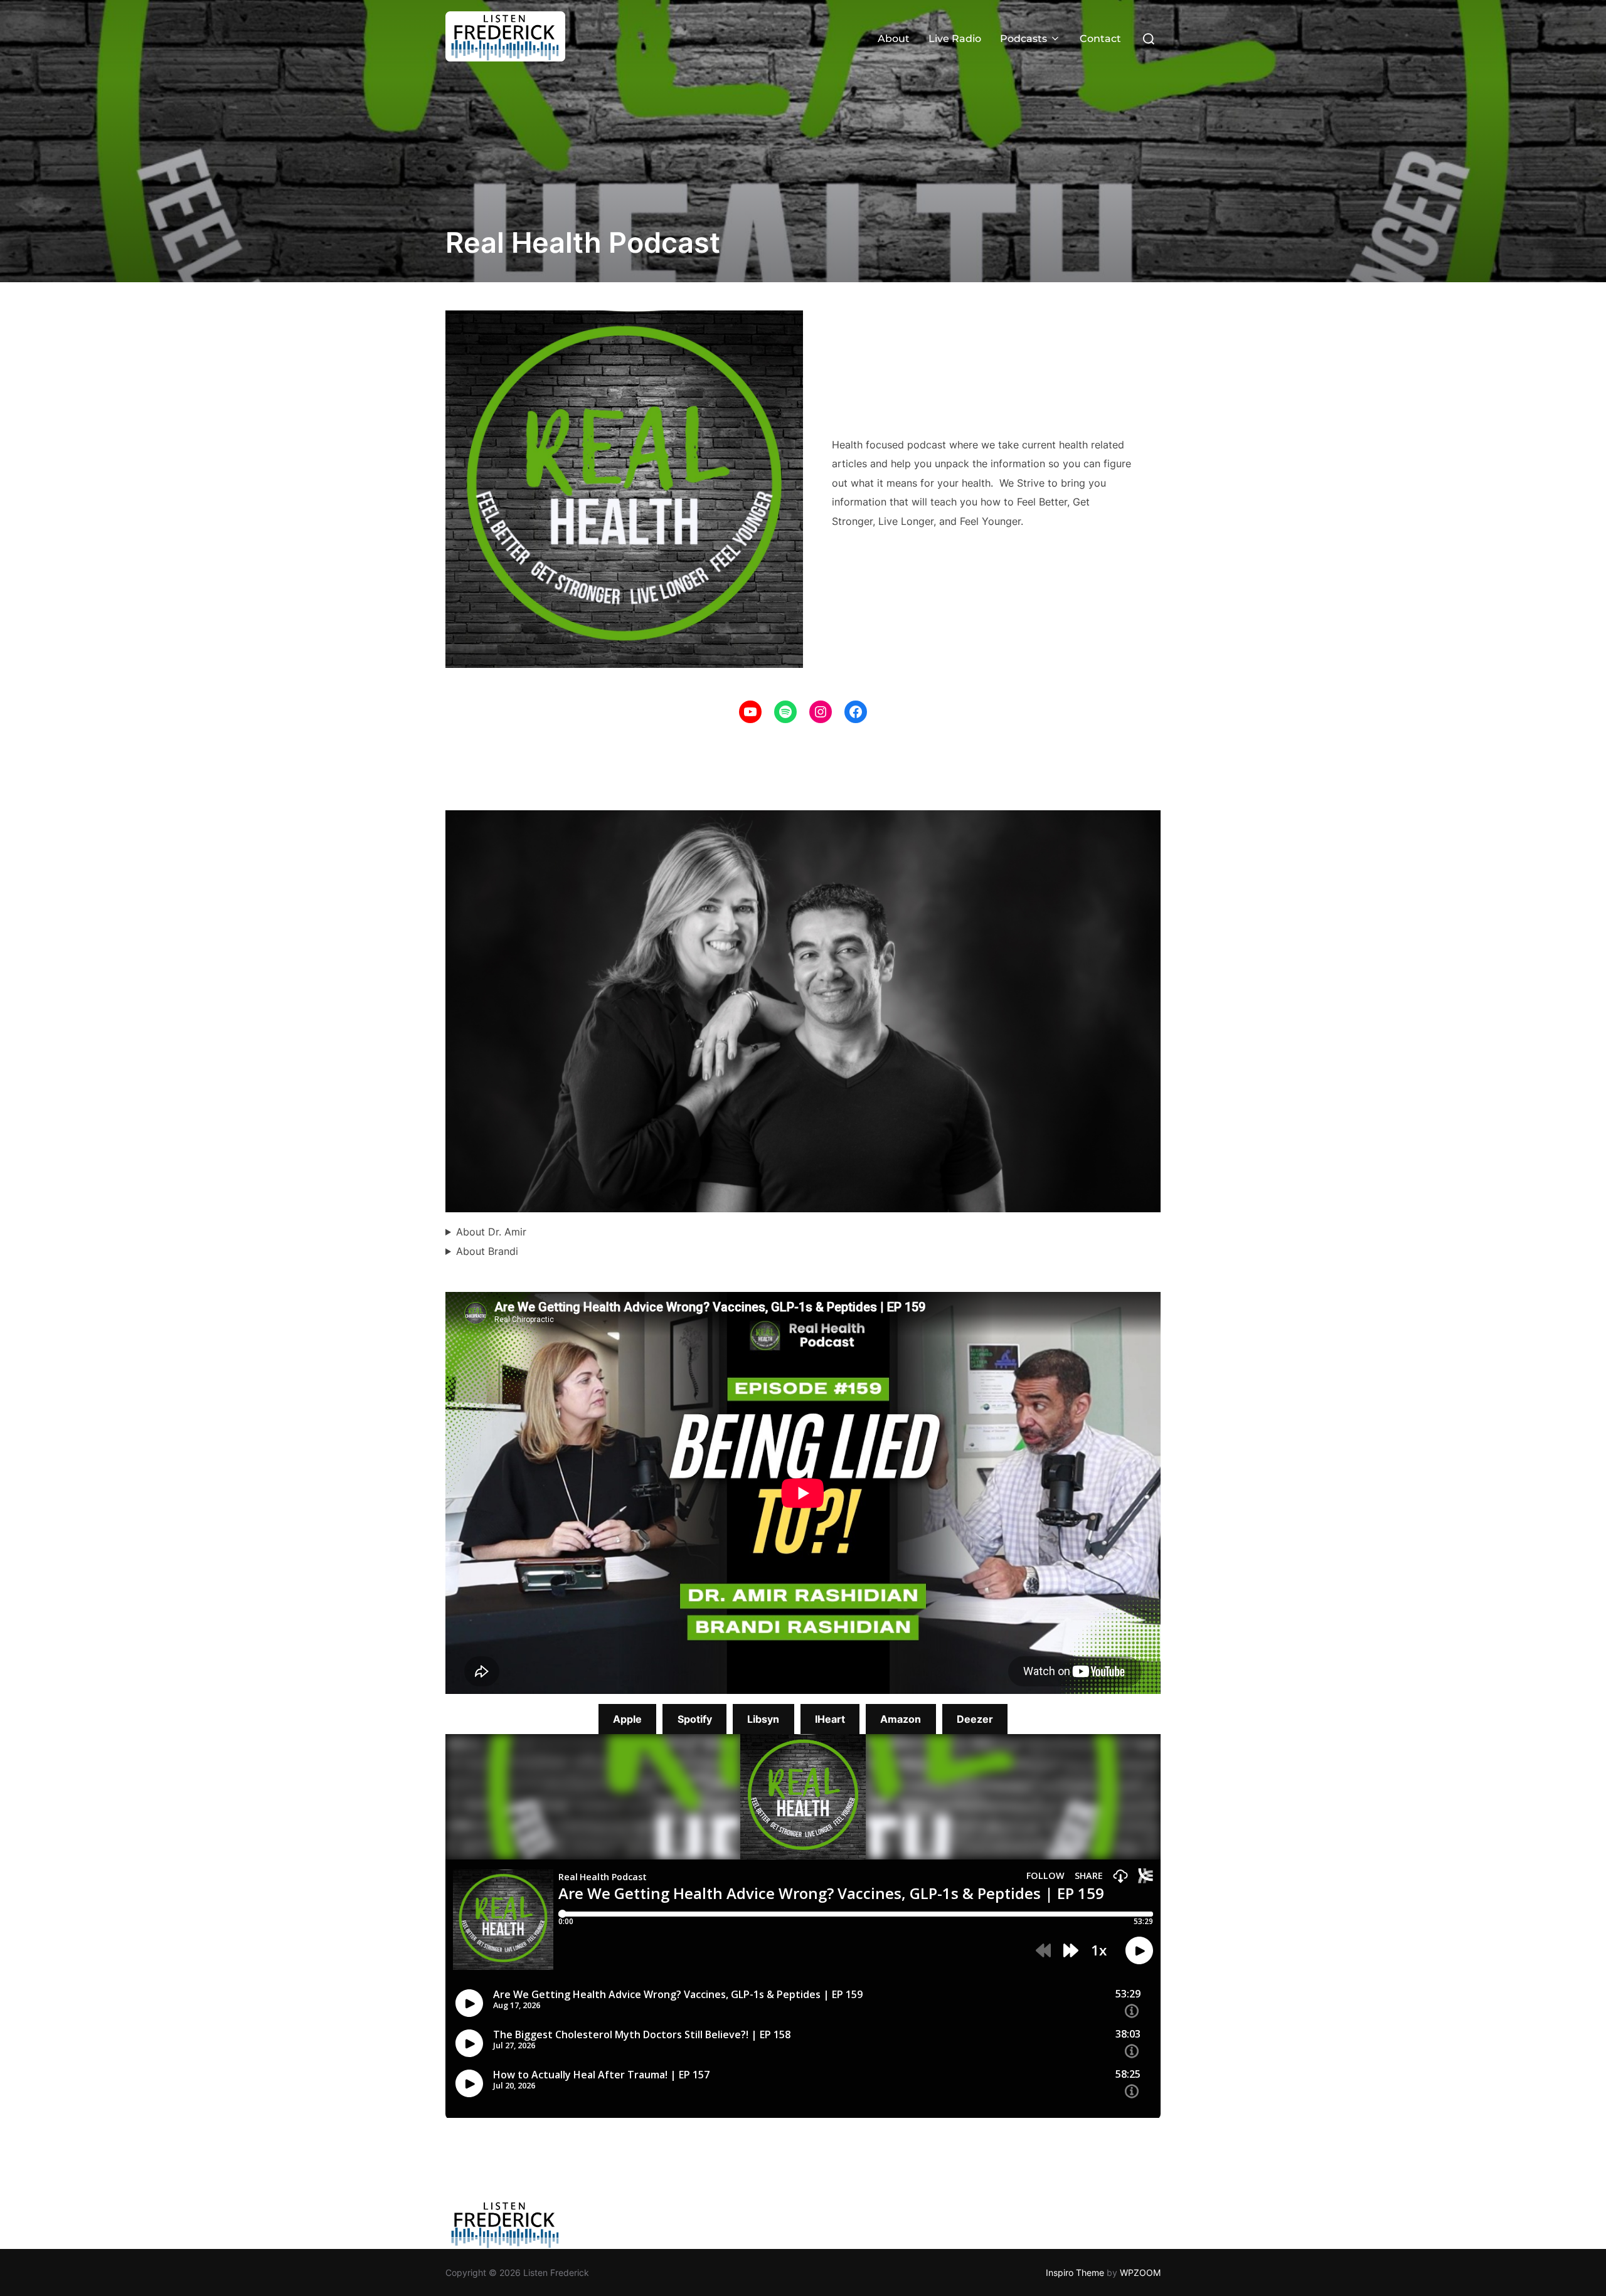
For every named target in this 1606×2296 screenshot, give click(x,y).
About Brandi (487, 1251)
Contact (1100, 39)
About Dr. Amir (491, 1232)
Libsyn (763, 1719)
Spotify (695, 1719)
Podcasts (1024, 39)
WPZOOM (1140, 2272)
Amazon (901, 1719)
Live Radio (955, 39)
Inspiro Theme (1075, 2272)
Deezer (975, 1719)
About (894, 39)
